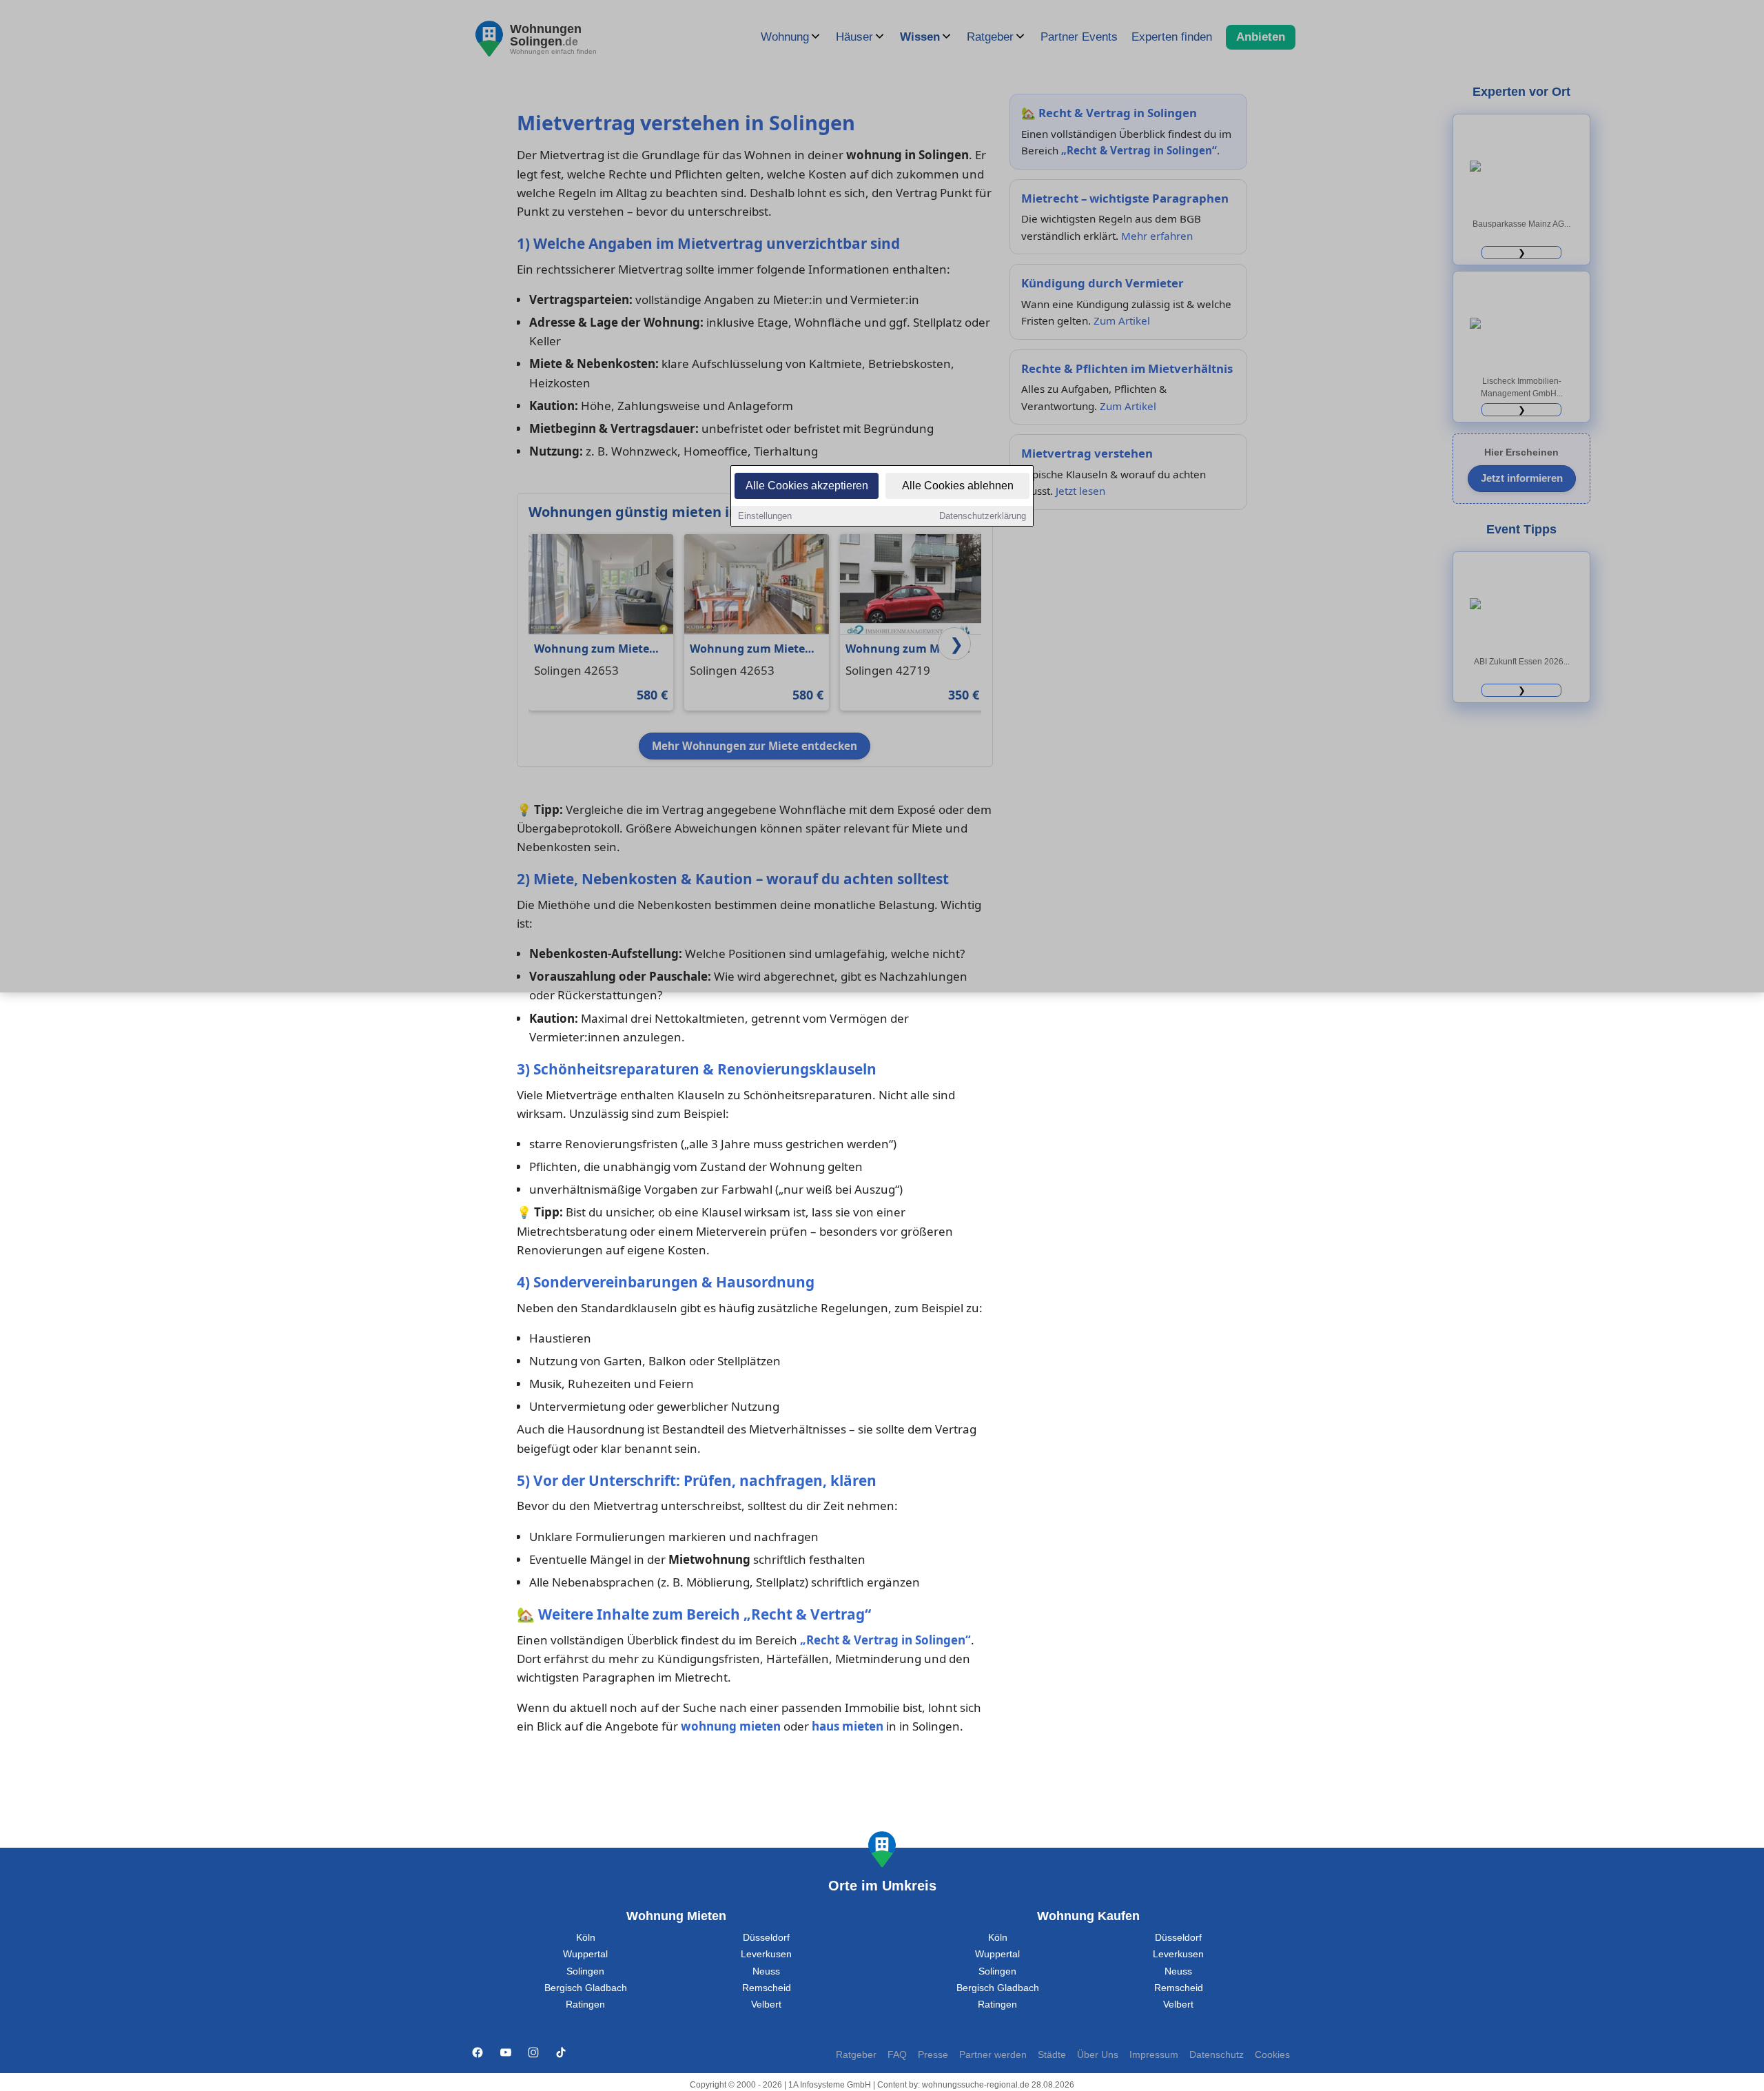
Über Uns (1098, 2055)
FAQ (897, 2055)
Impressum (1154, 2055)
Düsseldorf (766, 1938)
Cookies (1272, 2055)
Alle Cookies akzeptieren (807, 486)
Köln (586, 1938)
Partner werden (993, 2055)
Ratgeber (856, 2055)
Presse (933, 2055)
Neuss (766, 1971)
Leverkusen (766, 1954)
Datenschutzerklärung (983, 516)
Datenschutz (1217, 2055)
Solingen (585, 1971)
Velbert (766, 2005)
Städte (1052, 2055)
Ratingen (585, 2005)
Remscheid (767, 1988)
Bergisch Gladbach (586, 1988)
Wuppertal (585, 1954)
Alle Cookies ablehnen (958, 486)
